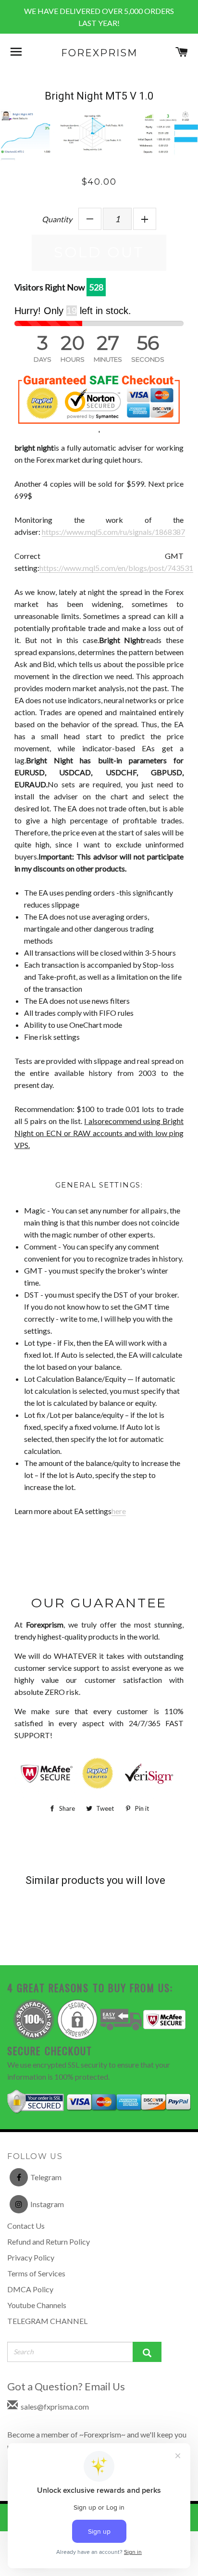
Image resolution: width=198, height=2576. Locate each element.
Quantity (57, 219)
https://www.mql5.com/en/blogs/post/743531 (116, 568)
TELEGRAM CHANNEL (47, 2321)
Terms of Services (36, 2273)
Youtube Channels (37, 2305)
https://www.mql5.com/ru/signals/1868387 (113, 532)
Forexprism (99, 53)
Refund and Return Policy (49, 2241)
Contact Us (26, 2226)
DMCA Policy (30, 2289)
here (119, 1511)
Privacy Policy (31, 2257)
